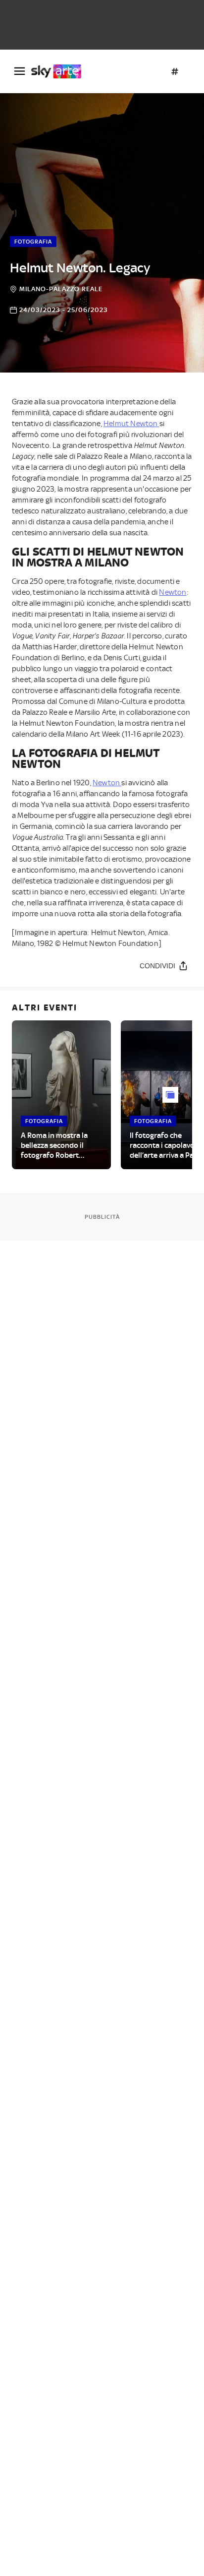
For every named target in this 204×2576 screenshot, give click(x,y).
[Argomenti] (175, 71)
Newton (173, 592)
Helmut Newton (131, 424)
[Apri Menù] (20, 71)
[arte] (60, 71)
